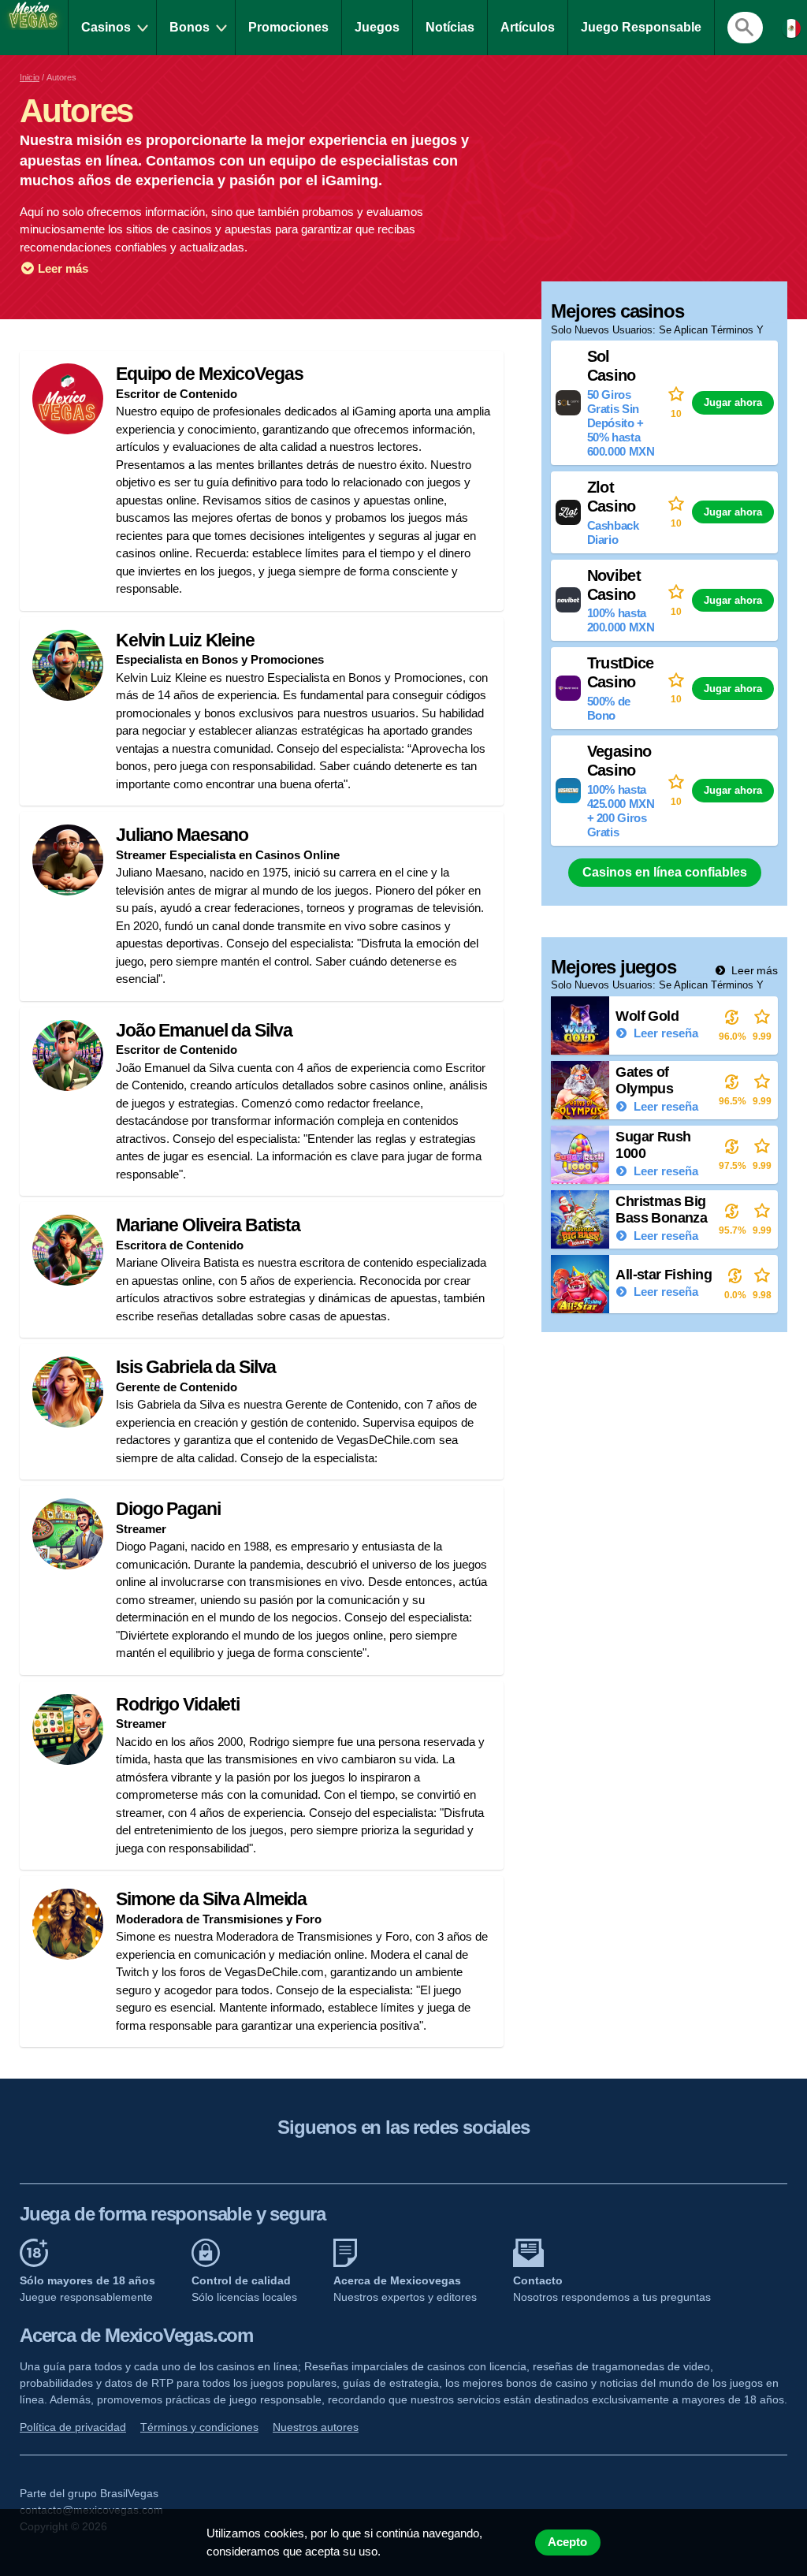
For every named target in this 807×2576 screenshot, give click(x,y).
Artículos (528, 27)
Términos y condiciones (199, 2427)
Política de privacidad (73, 2427)
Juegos (377, 27)
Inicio (30, 77)
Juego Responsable (641, 27)
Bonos (190, 27)
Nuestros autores (316, 2427)
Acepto (567, 2542)
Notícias (450, 27)
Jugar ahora (733, 402)
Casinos (106, 27)
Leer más (61, 268)
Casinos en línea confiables (665, 872)
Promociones (288, 27)
